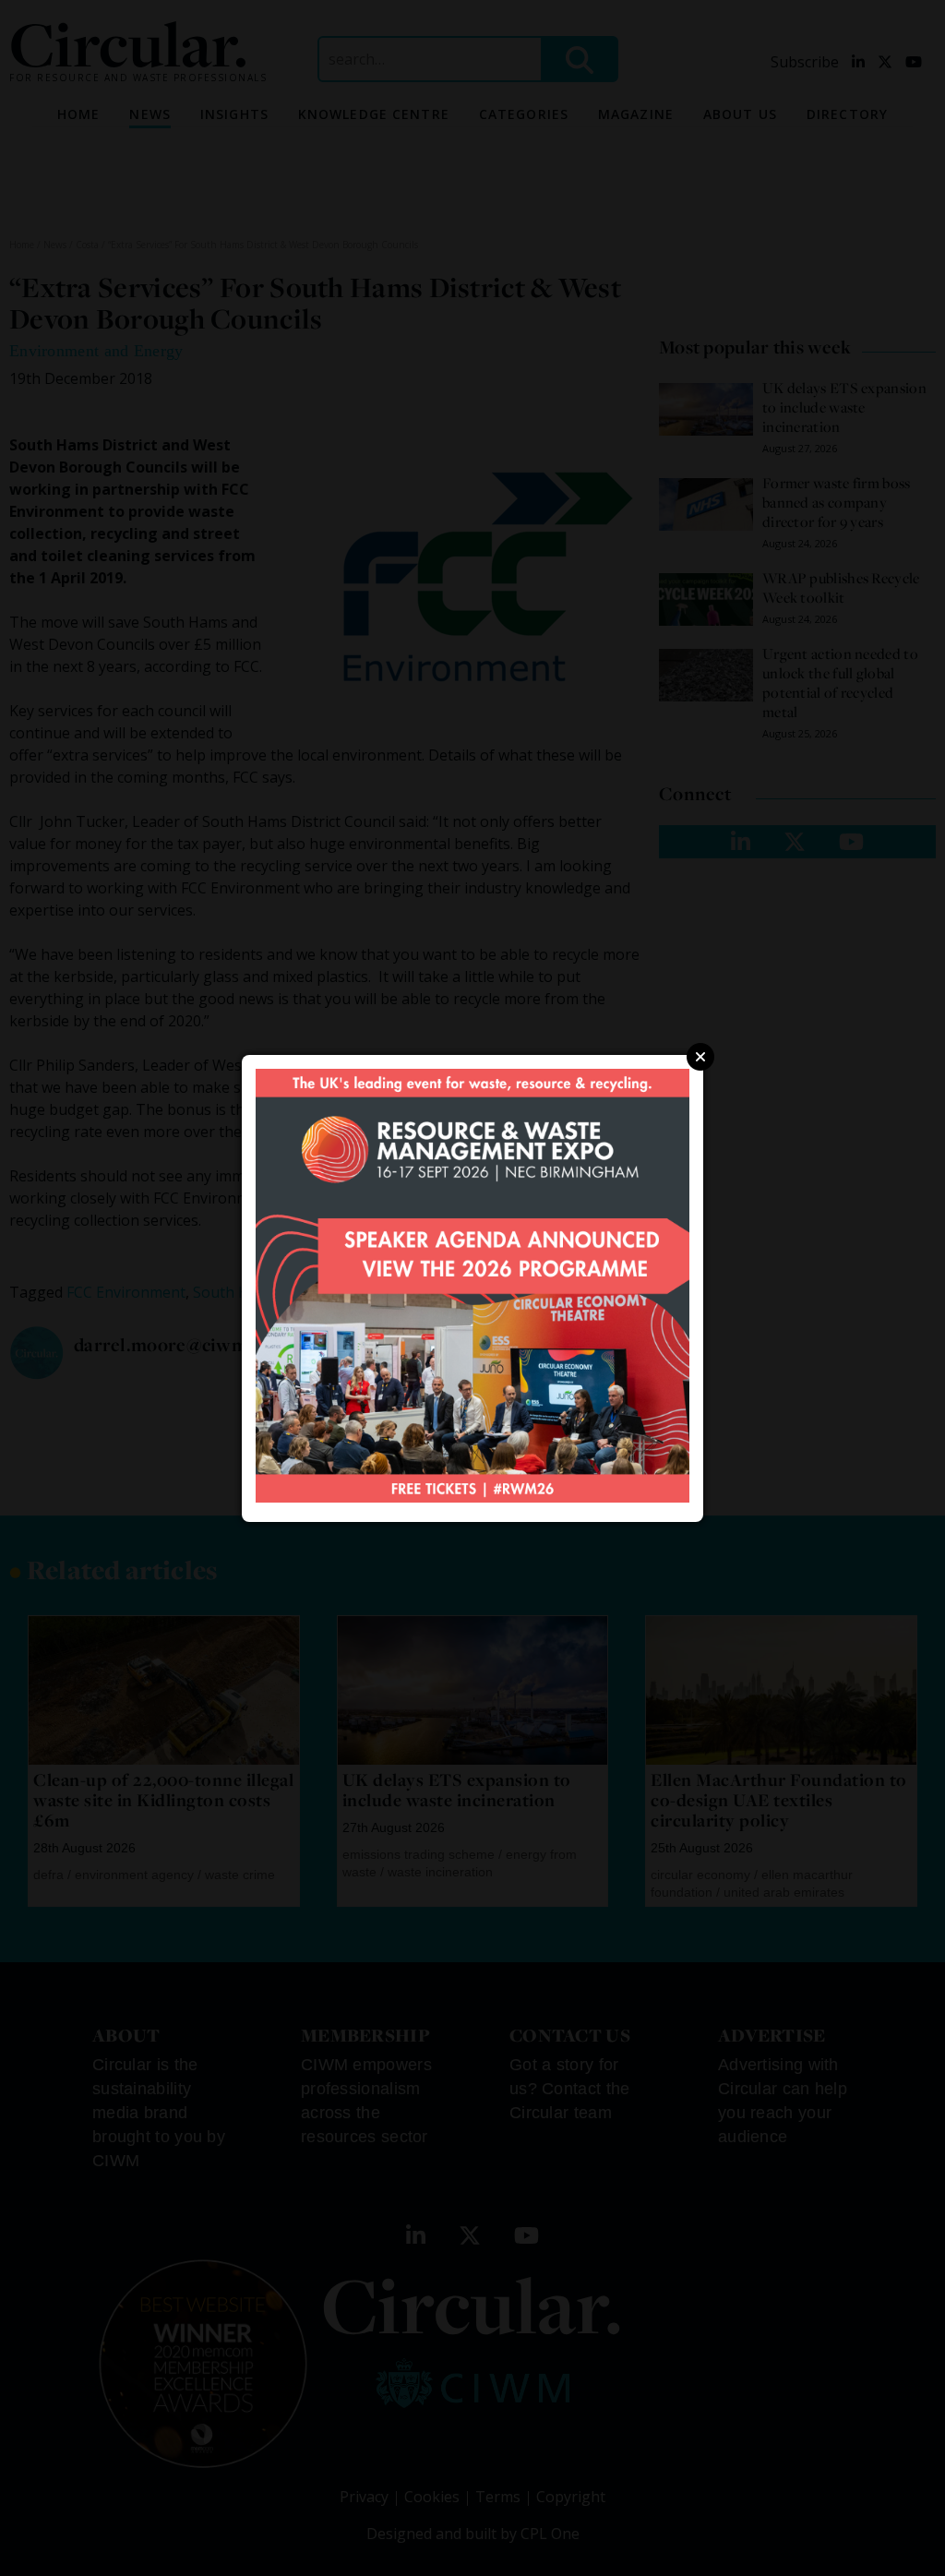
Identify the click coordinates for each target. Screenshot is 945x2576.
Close (700, 1057)
